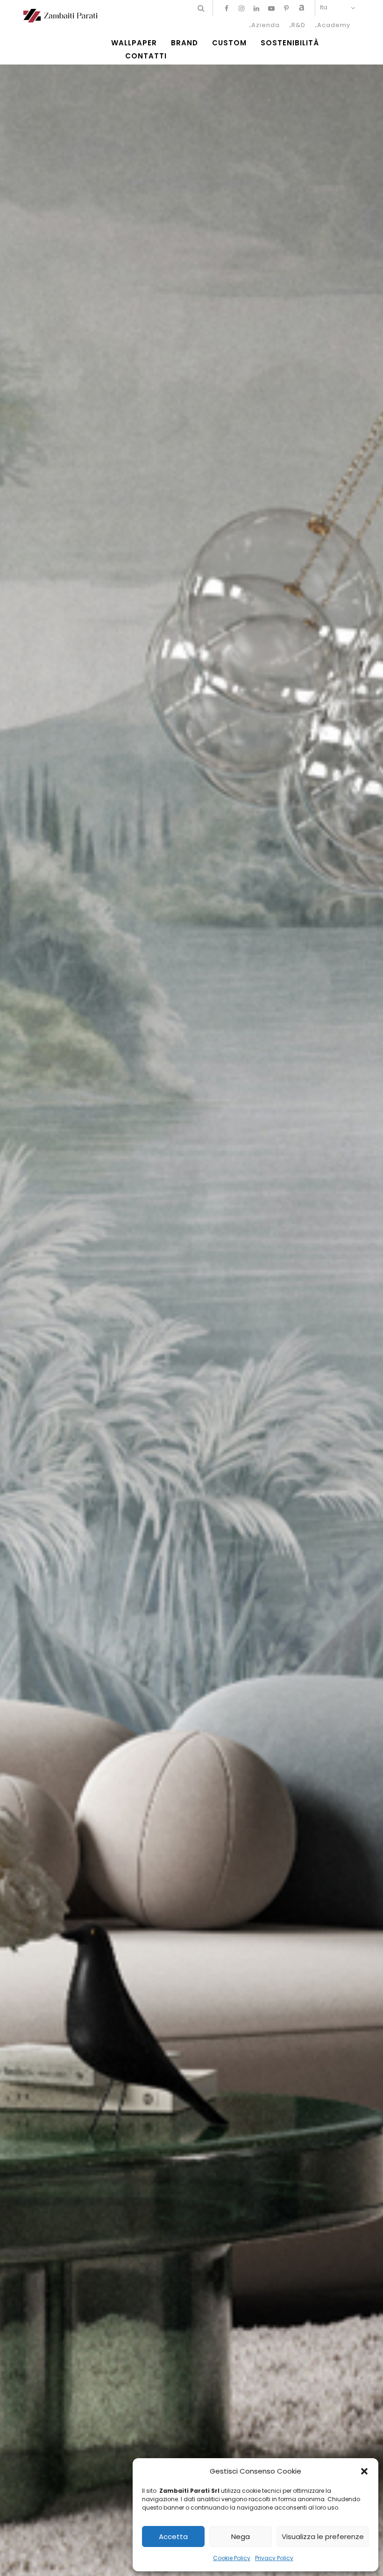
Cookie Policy (232, 2558)
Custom (229, 43)
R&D (298, 25)
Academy (334, 25)
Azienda (266, 25)
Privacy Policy (274, 2558)
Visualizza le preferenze (323, 2536)
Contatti (146, 56)
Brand (184, 43)
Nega (241, 2536)
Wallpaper (134, 43)
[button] (364, 2471)
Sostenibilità (290, 43)
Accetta (173, 2536)
